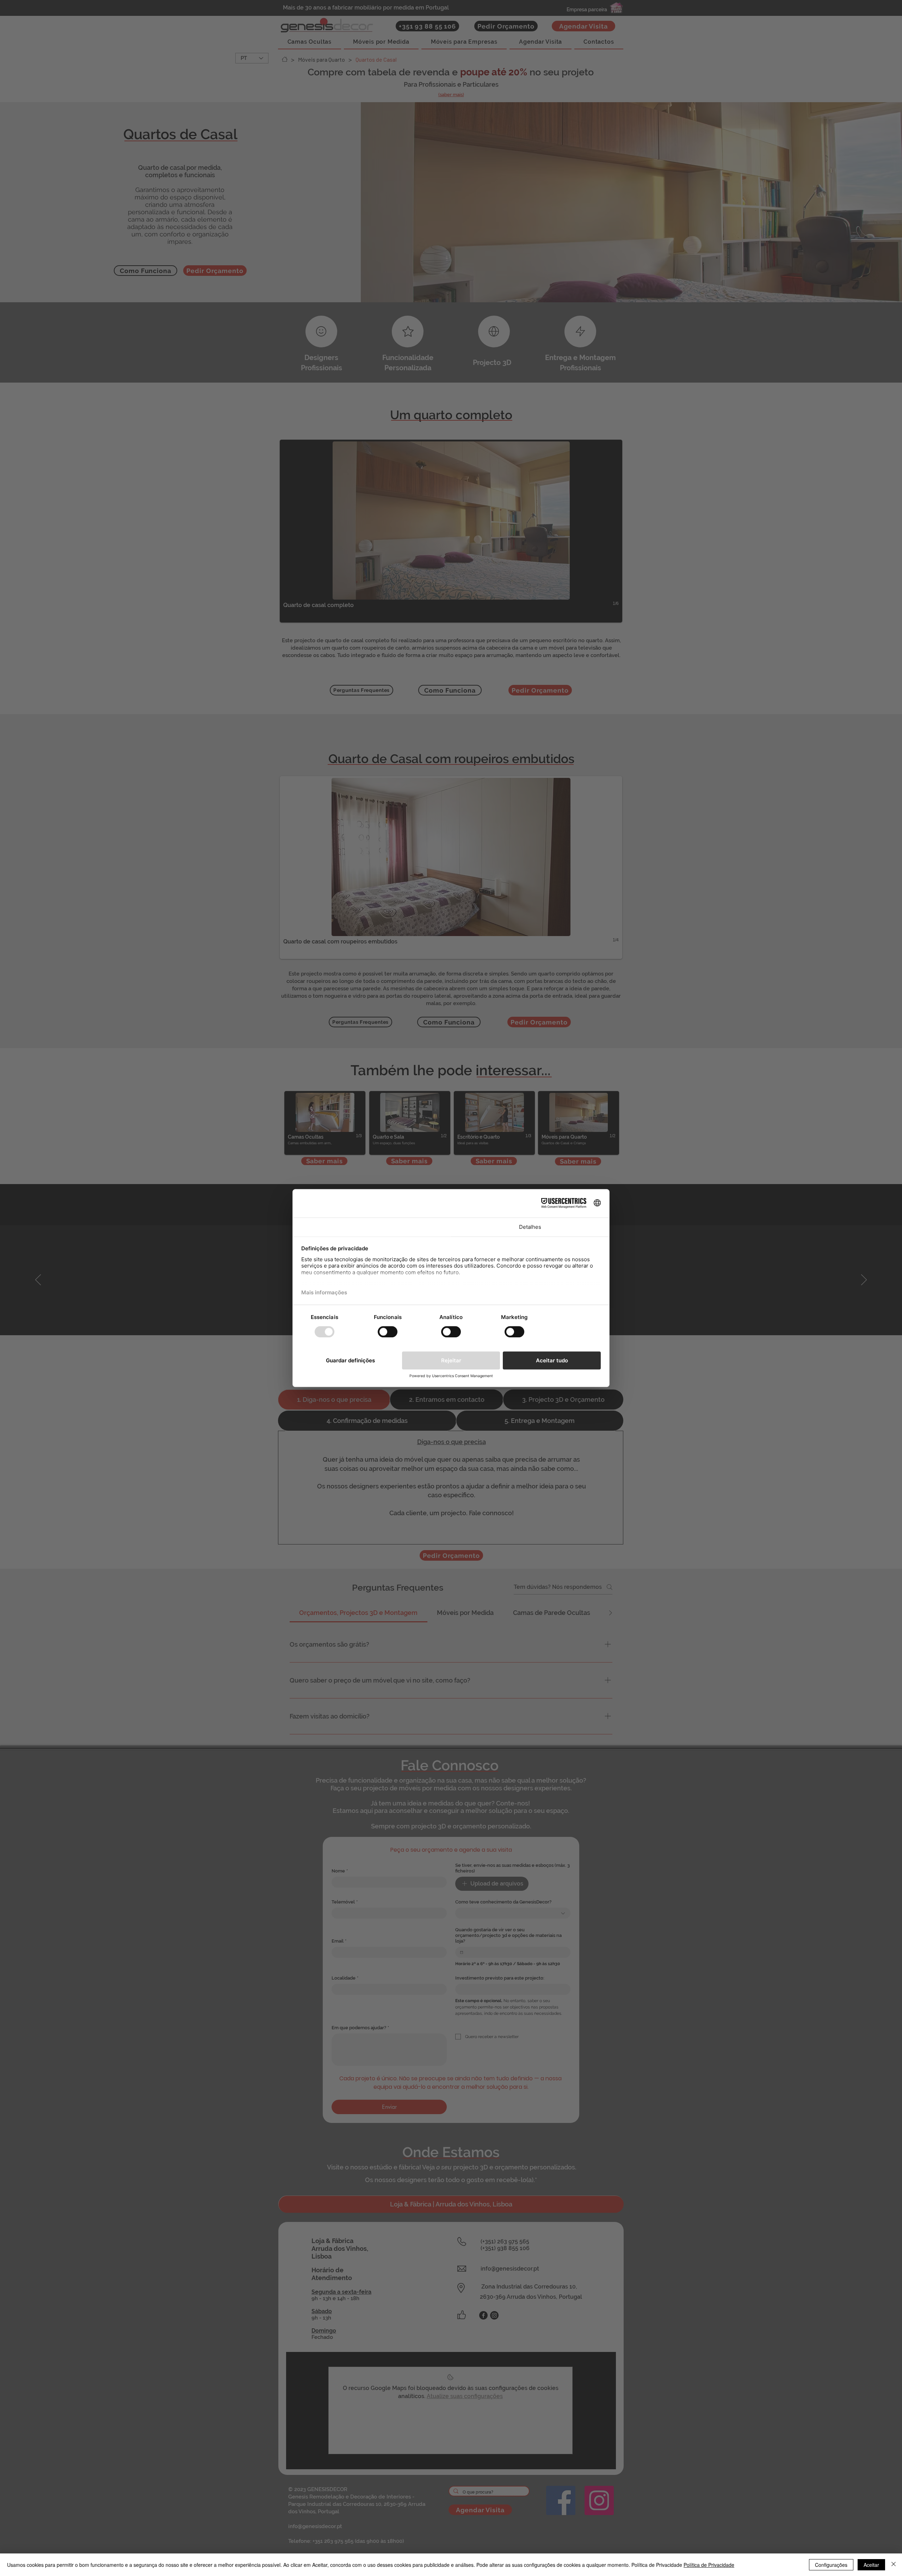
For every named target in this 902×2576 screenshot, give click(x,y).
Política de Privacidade (709, 2565)
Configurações (831, 2565)
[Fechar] (894, 2565)
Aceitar (871, 2565)
